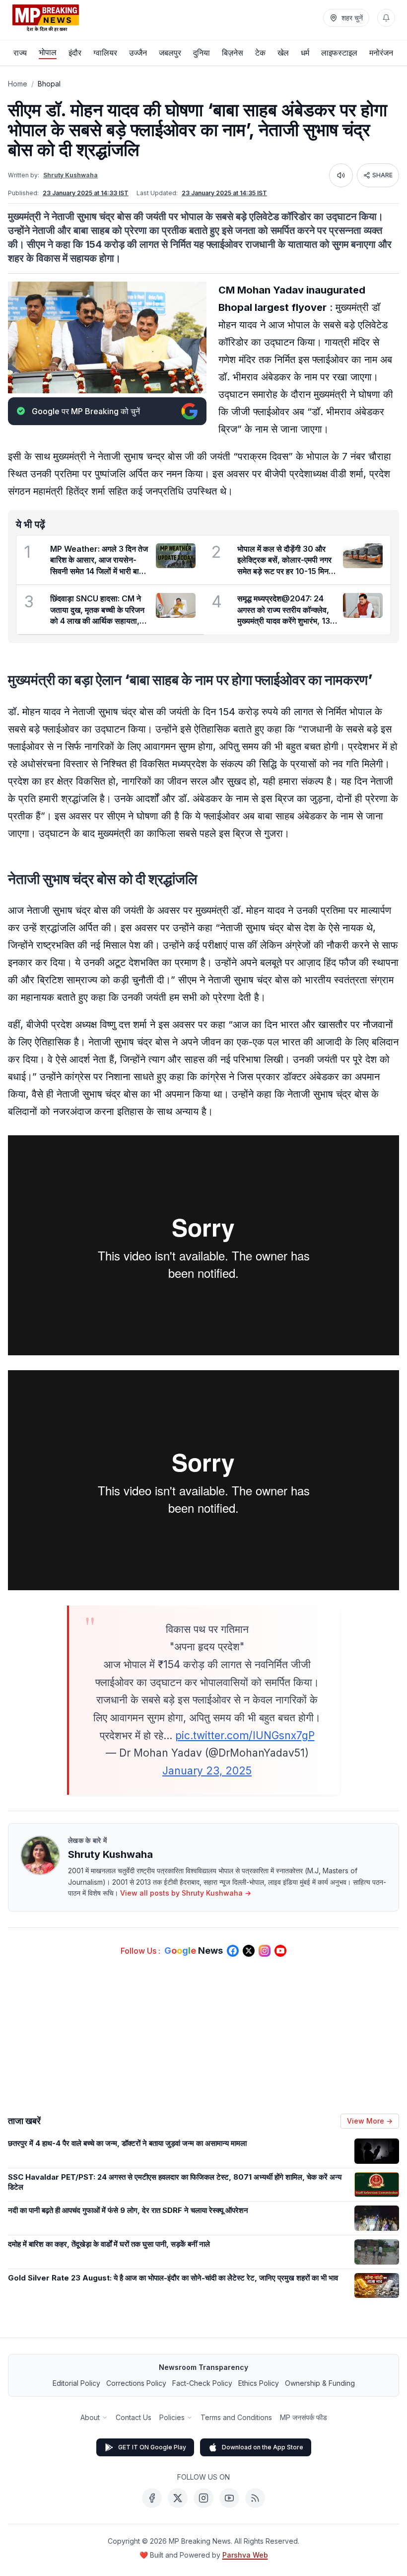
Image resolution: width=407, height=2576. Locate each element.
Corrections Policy (136, 2383)
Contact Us (134, 2417)
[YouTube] (229, 2498)
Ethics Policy (259, 2383)
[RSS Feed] (255, 2498)
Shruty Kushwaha (70, 175)
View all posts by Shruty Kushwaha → (186, 1893)
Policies (172, 2417)
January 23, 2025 (207, 1771)
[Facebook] (152, 2498)
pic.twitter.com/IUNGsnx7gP (245, 1735)
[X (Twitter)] (178, 2498)
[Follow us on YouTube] (280, 1951)
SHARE (382, 175)
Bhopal (49, 84)
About (90, 2417)
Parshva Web (245, 2555)
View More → (370, 2121)
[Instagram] (203, 2498)
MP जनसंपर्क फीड (304, 2417)
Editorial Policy (76, 2383)
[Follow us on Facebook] (233, 1951)
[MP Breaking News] (46, 18)
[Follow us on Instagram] (265, 1951)
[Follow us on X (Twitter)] (249, 1951)
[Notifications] (386, 18)
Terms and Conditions (236, 2417)
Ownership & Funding (320, 2383)
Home (18, 84)
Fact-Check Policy (202, 2383)
